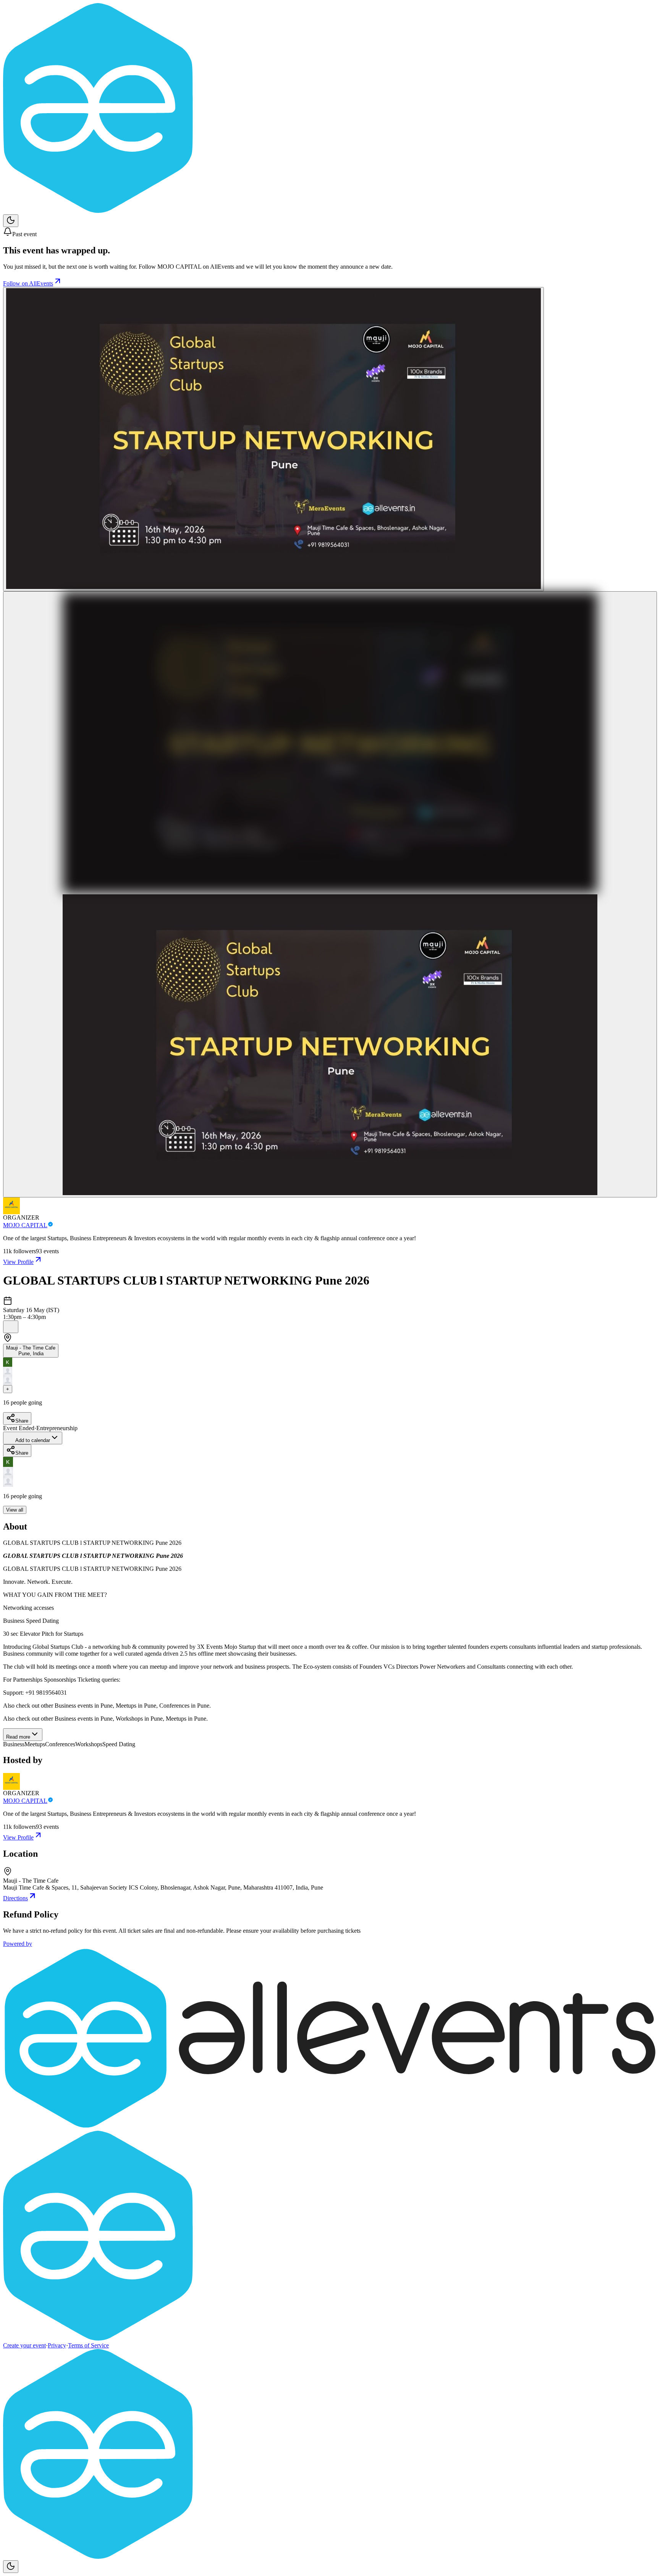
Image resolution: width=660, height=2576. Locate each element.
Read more (18, 1737)
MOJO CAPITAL (25, 1225)
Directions (15, 1898)
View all (15, 1510)
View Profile (18, 1262)
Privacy (57, 2345)
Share (22, 1421)
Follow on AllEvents (28, 283)
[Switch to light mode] (11, 221)
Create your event (24, 2345)
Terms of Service (88, 2345)
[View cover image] (273, 439)
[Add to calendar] (11, 1327)
